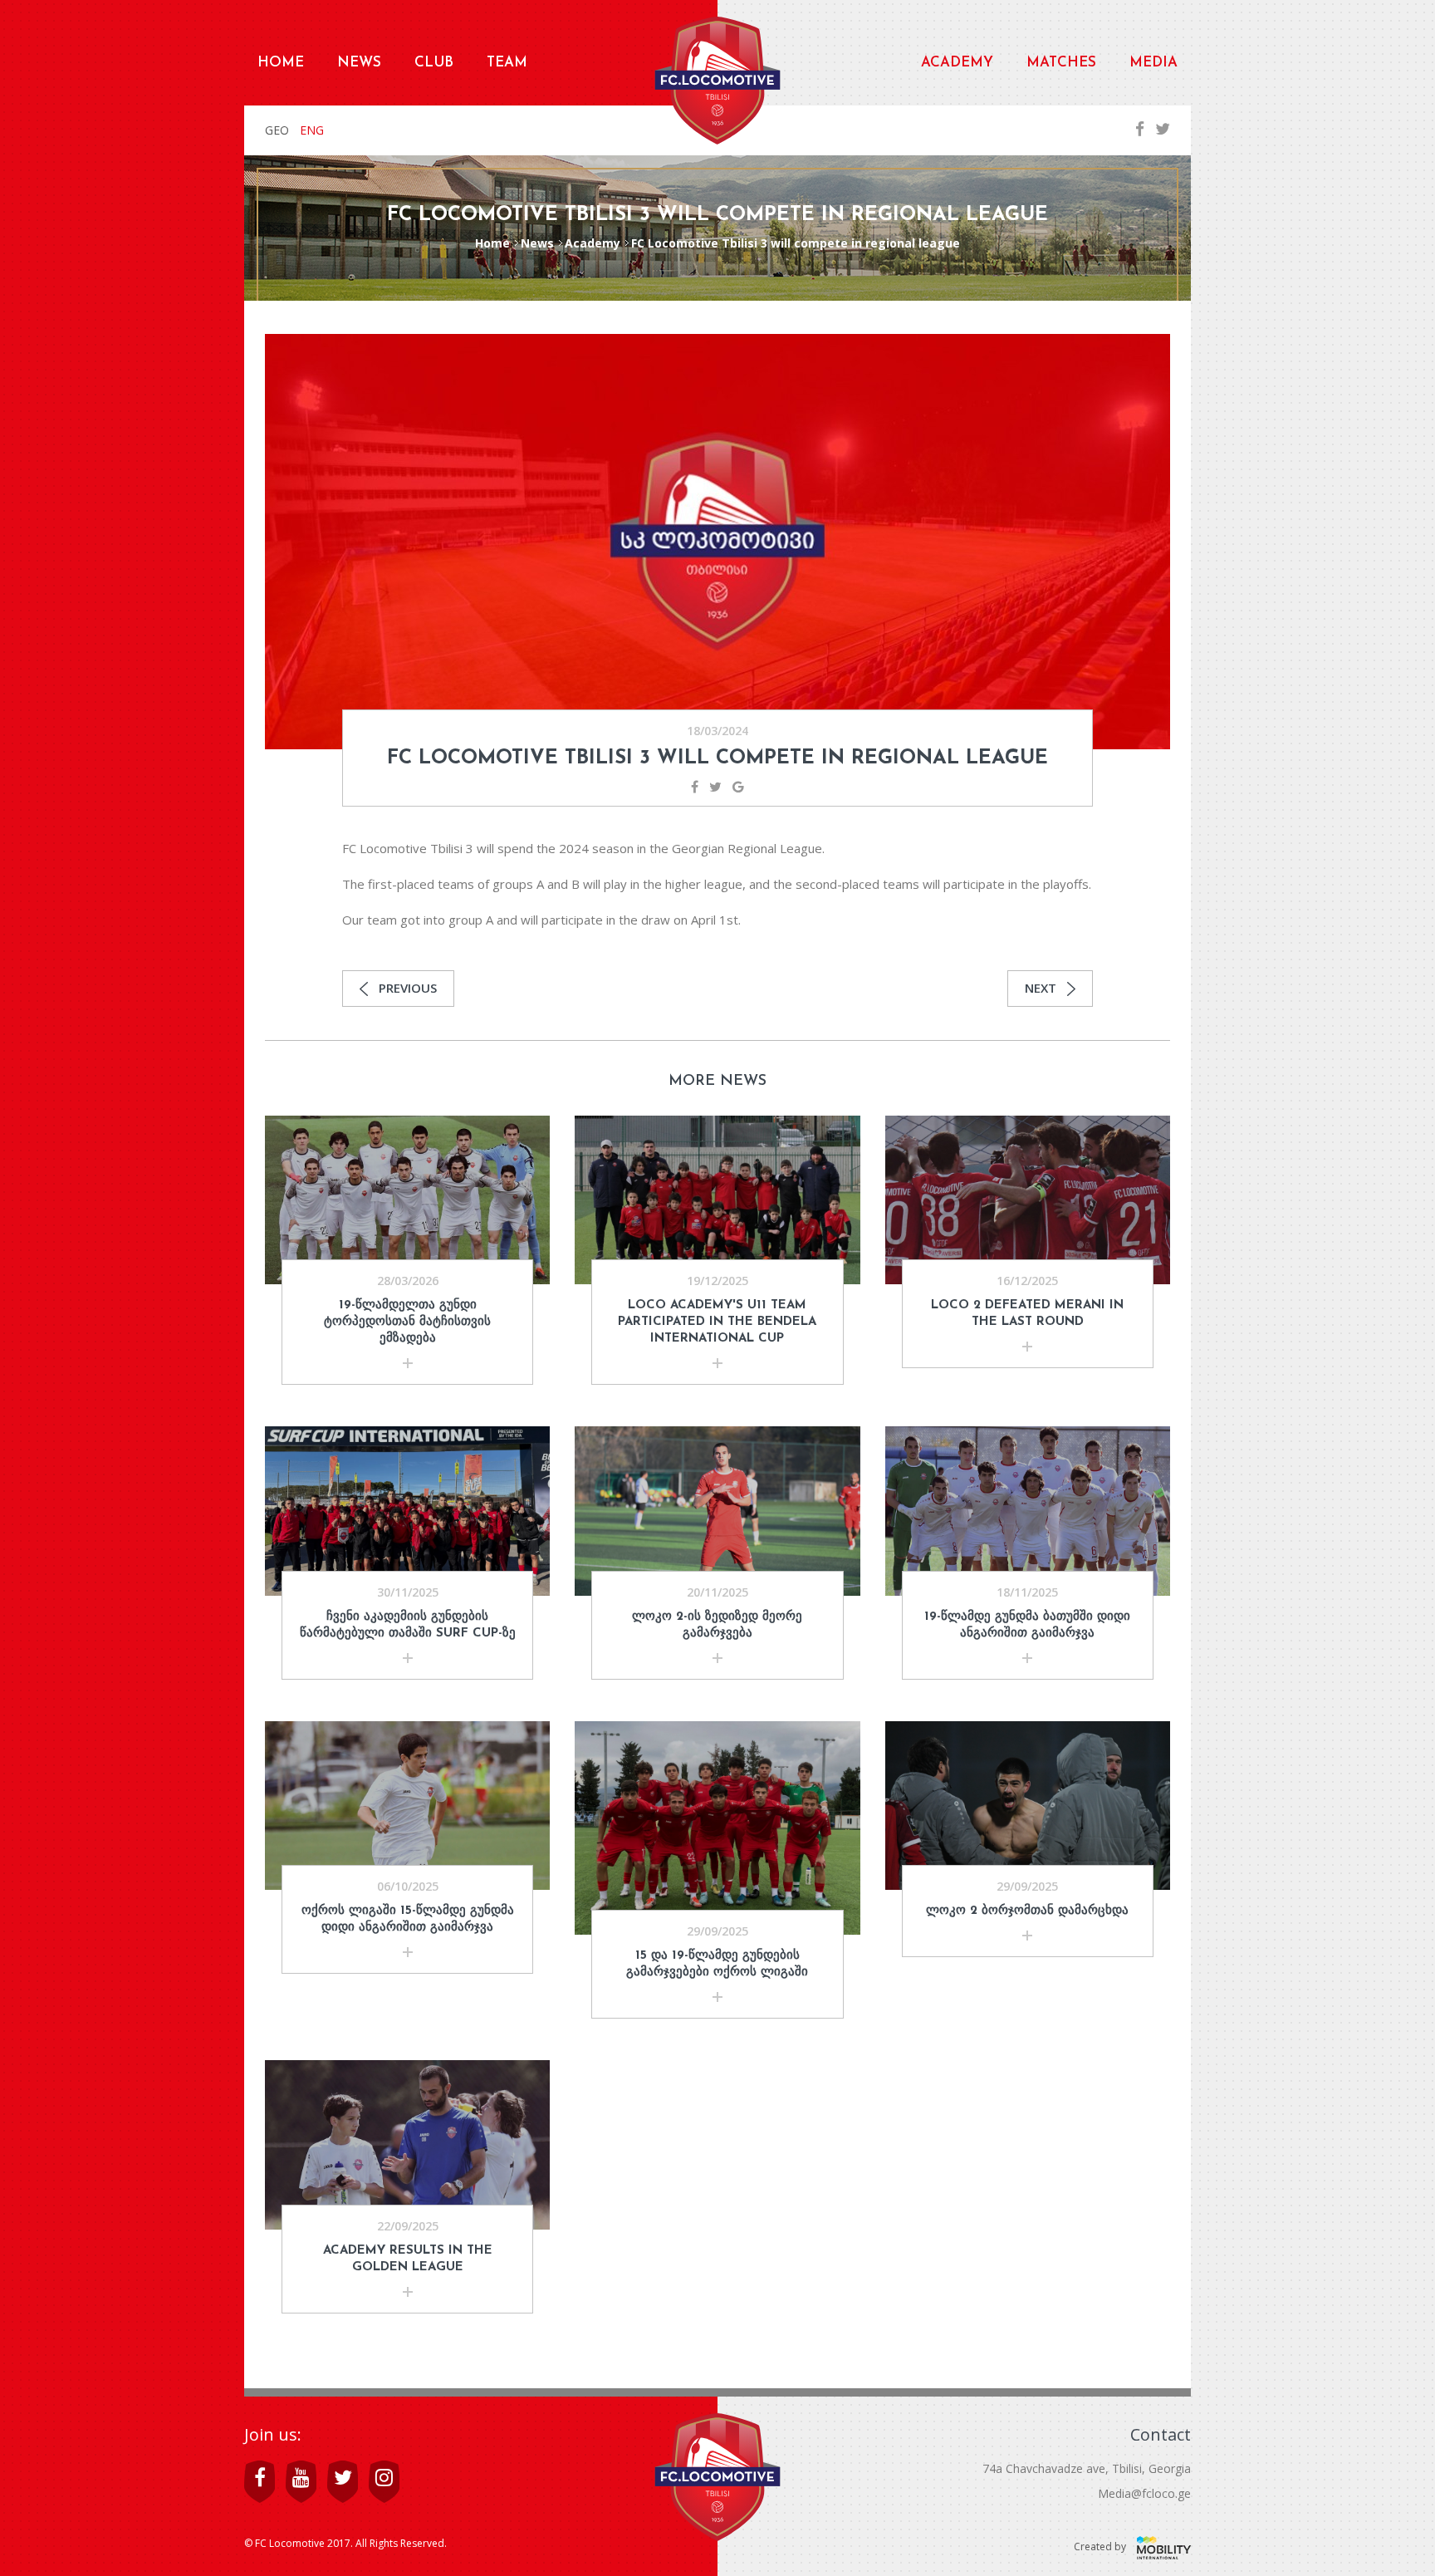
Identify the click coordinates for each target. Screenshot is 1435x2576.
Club (434, 63)
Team (507, 63)
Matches (1061, 63)
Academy (957, 63)
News (359, 63)
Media (1153, 63)
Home (281, 63)
